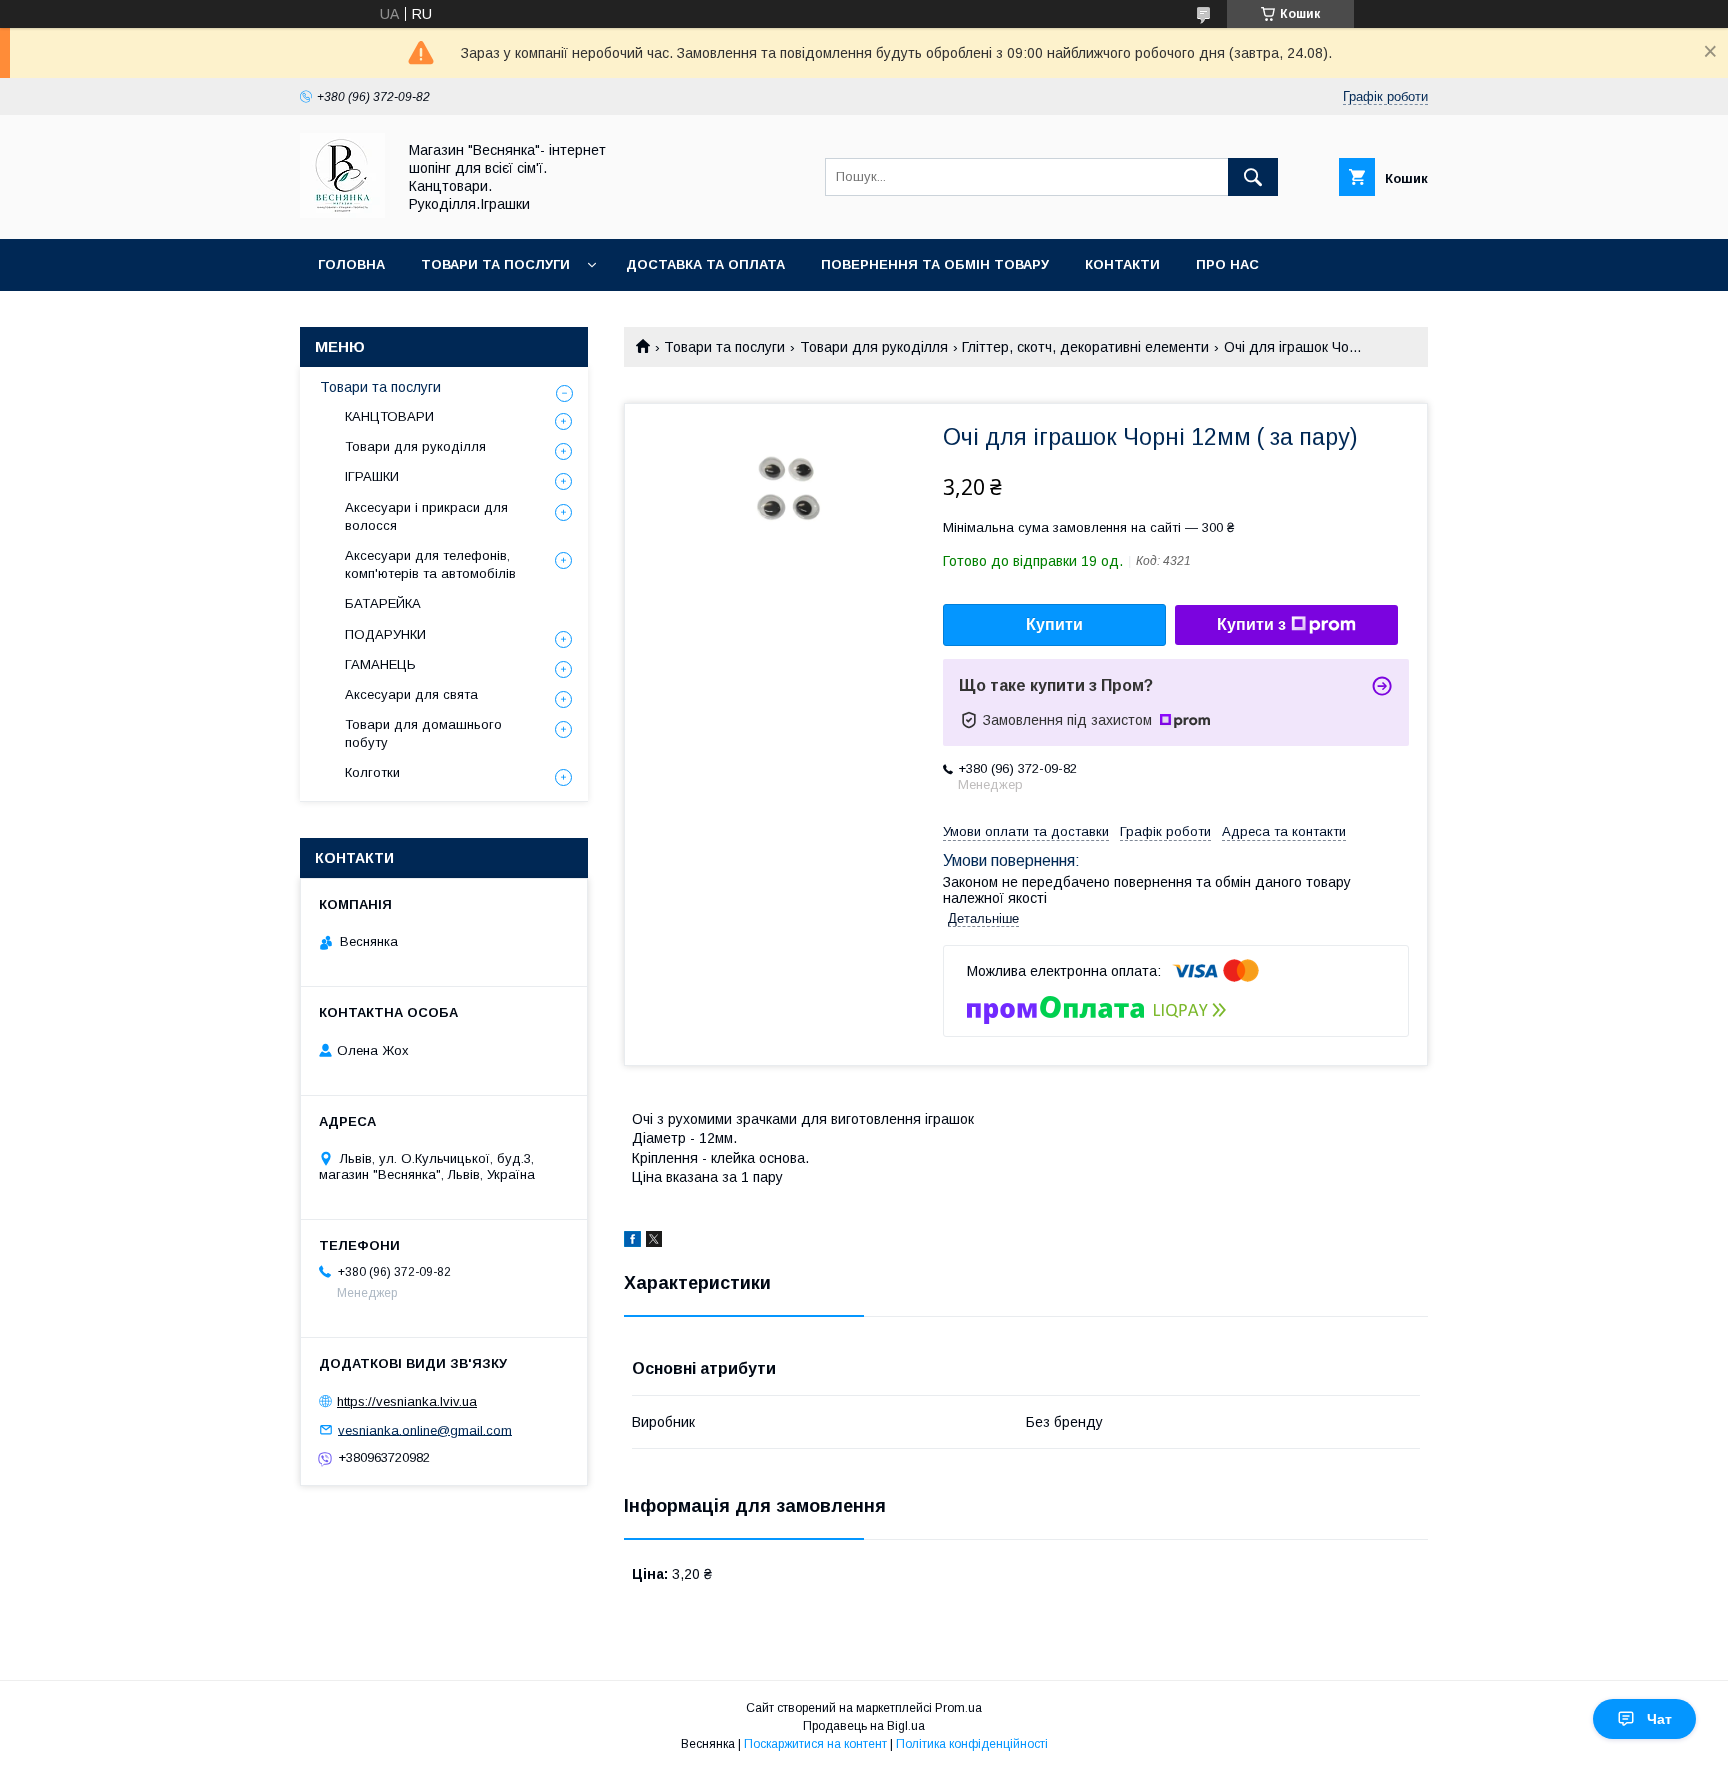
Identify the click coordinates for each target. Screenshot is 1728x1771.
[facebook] (632, 1242)
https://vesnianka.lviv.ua (407, 1401)
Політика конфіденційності (972, 1744)
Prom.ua (958, 1708)
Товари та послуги (495, 264)
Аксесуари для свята (411, 694)
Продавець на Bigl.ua (864, 1726)
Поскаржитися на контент (815, 1744)
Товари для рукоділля (874, 347)
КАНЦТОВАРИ (389, 416)
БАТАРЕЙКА (383, 603)
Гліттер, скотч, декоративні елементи (1085, 347)
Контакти (1122, 264)
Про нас (1227, 264)
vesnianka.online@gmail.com (425, 1429)
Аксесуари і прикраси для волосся (426, 516)
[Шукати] (1253, 177)
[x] (654, 1242)
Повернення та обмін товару (935, 264)
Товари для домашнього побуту (423, 733)
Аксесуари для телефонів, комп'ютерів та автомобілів (430, 564)
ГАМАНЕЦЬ (380, 664)
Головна (351, 264)
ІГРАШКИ (372, 476)
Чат (1659, 1719)
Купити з (1251, 624)
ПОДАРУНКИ (385, 634)
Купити (1054, 624)
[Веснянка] (342, 213)
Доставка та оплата (705, 264)
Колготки (372, 772)
